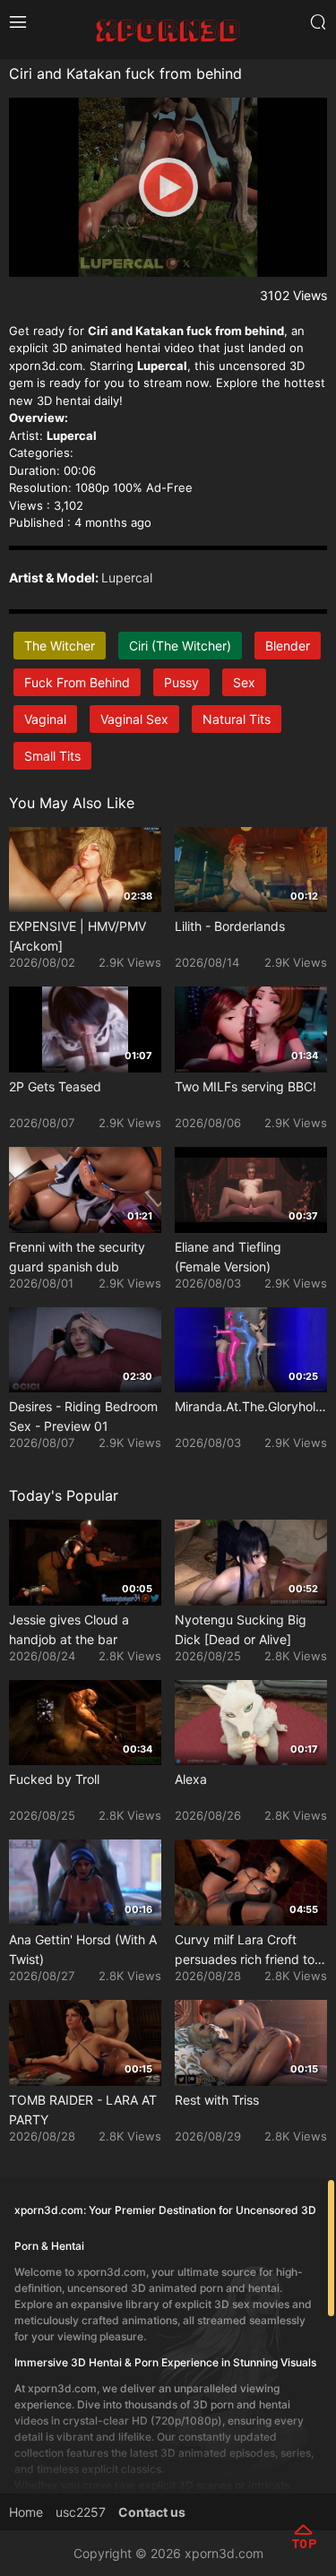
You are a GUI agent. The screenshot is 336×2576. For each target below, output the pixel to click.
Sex (244, 682)
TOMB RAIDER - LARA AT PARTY (83, 2110)
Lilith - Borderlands (230, 926)
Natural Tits (237, 719)
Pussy (181, 682)
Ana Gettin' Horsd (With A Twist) (83, 1949)
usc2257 (81, 2512)
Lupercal (127, 577)
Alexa (191, 1779)
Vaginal (45, 719)
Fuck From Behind (77, 682)
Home (26, 2512)
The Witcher (60, 646)
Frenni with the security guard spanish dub (77, 1257)
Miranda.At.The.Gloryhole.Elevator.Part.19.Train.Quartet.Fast (251, 1406)
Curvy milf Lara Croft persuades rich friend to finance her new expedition (245, 1951)
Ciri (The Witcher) (180, 646)
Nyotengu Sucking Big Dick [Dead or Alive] (241, 1629)
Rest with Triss (217, 2100)
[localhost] (168, 28)
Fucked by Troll (54, 1779)
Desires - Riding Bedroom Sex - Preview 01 (83, 1416)
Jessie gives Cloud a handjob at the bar (69, 1629)
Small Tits (52, 756)
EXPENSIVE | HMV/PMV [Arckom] (78, 936)
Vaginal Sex (134, 719)
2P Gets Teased (55, 1086)
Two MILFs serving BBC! (246, 1086)
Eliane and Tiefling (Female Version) (228, 1257)
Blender (288, 646)
